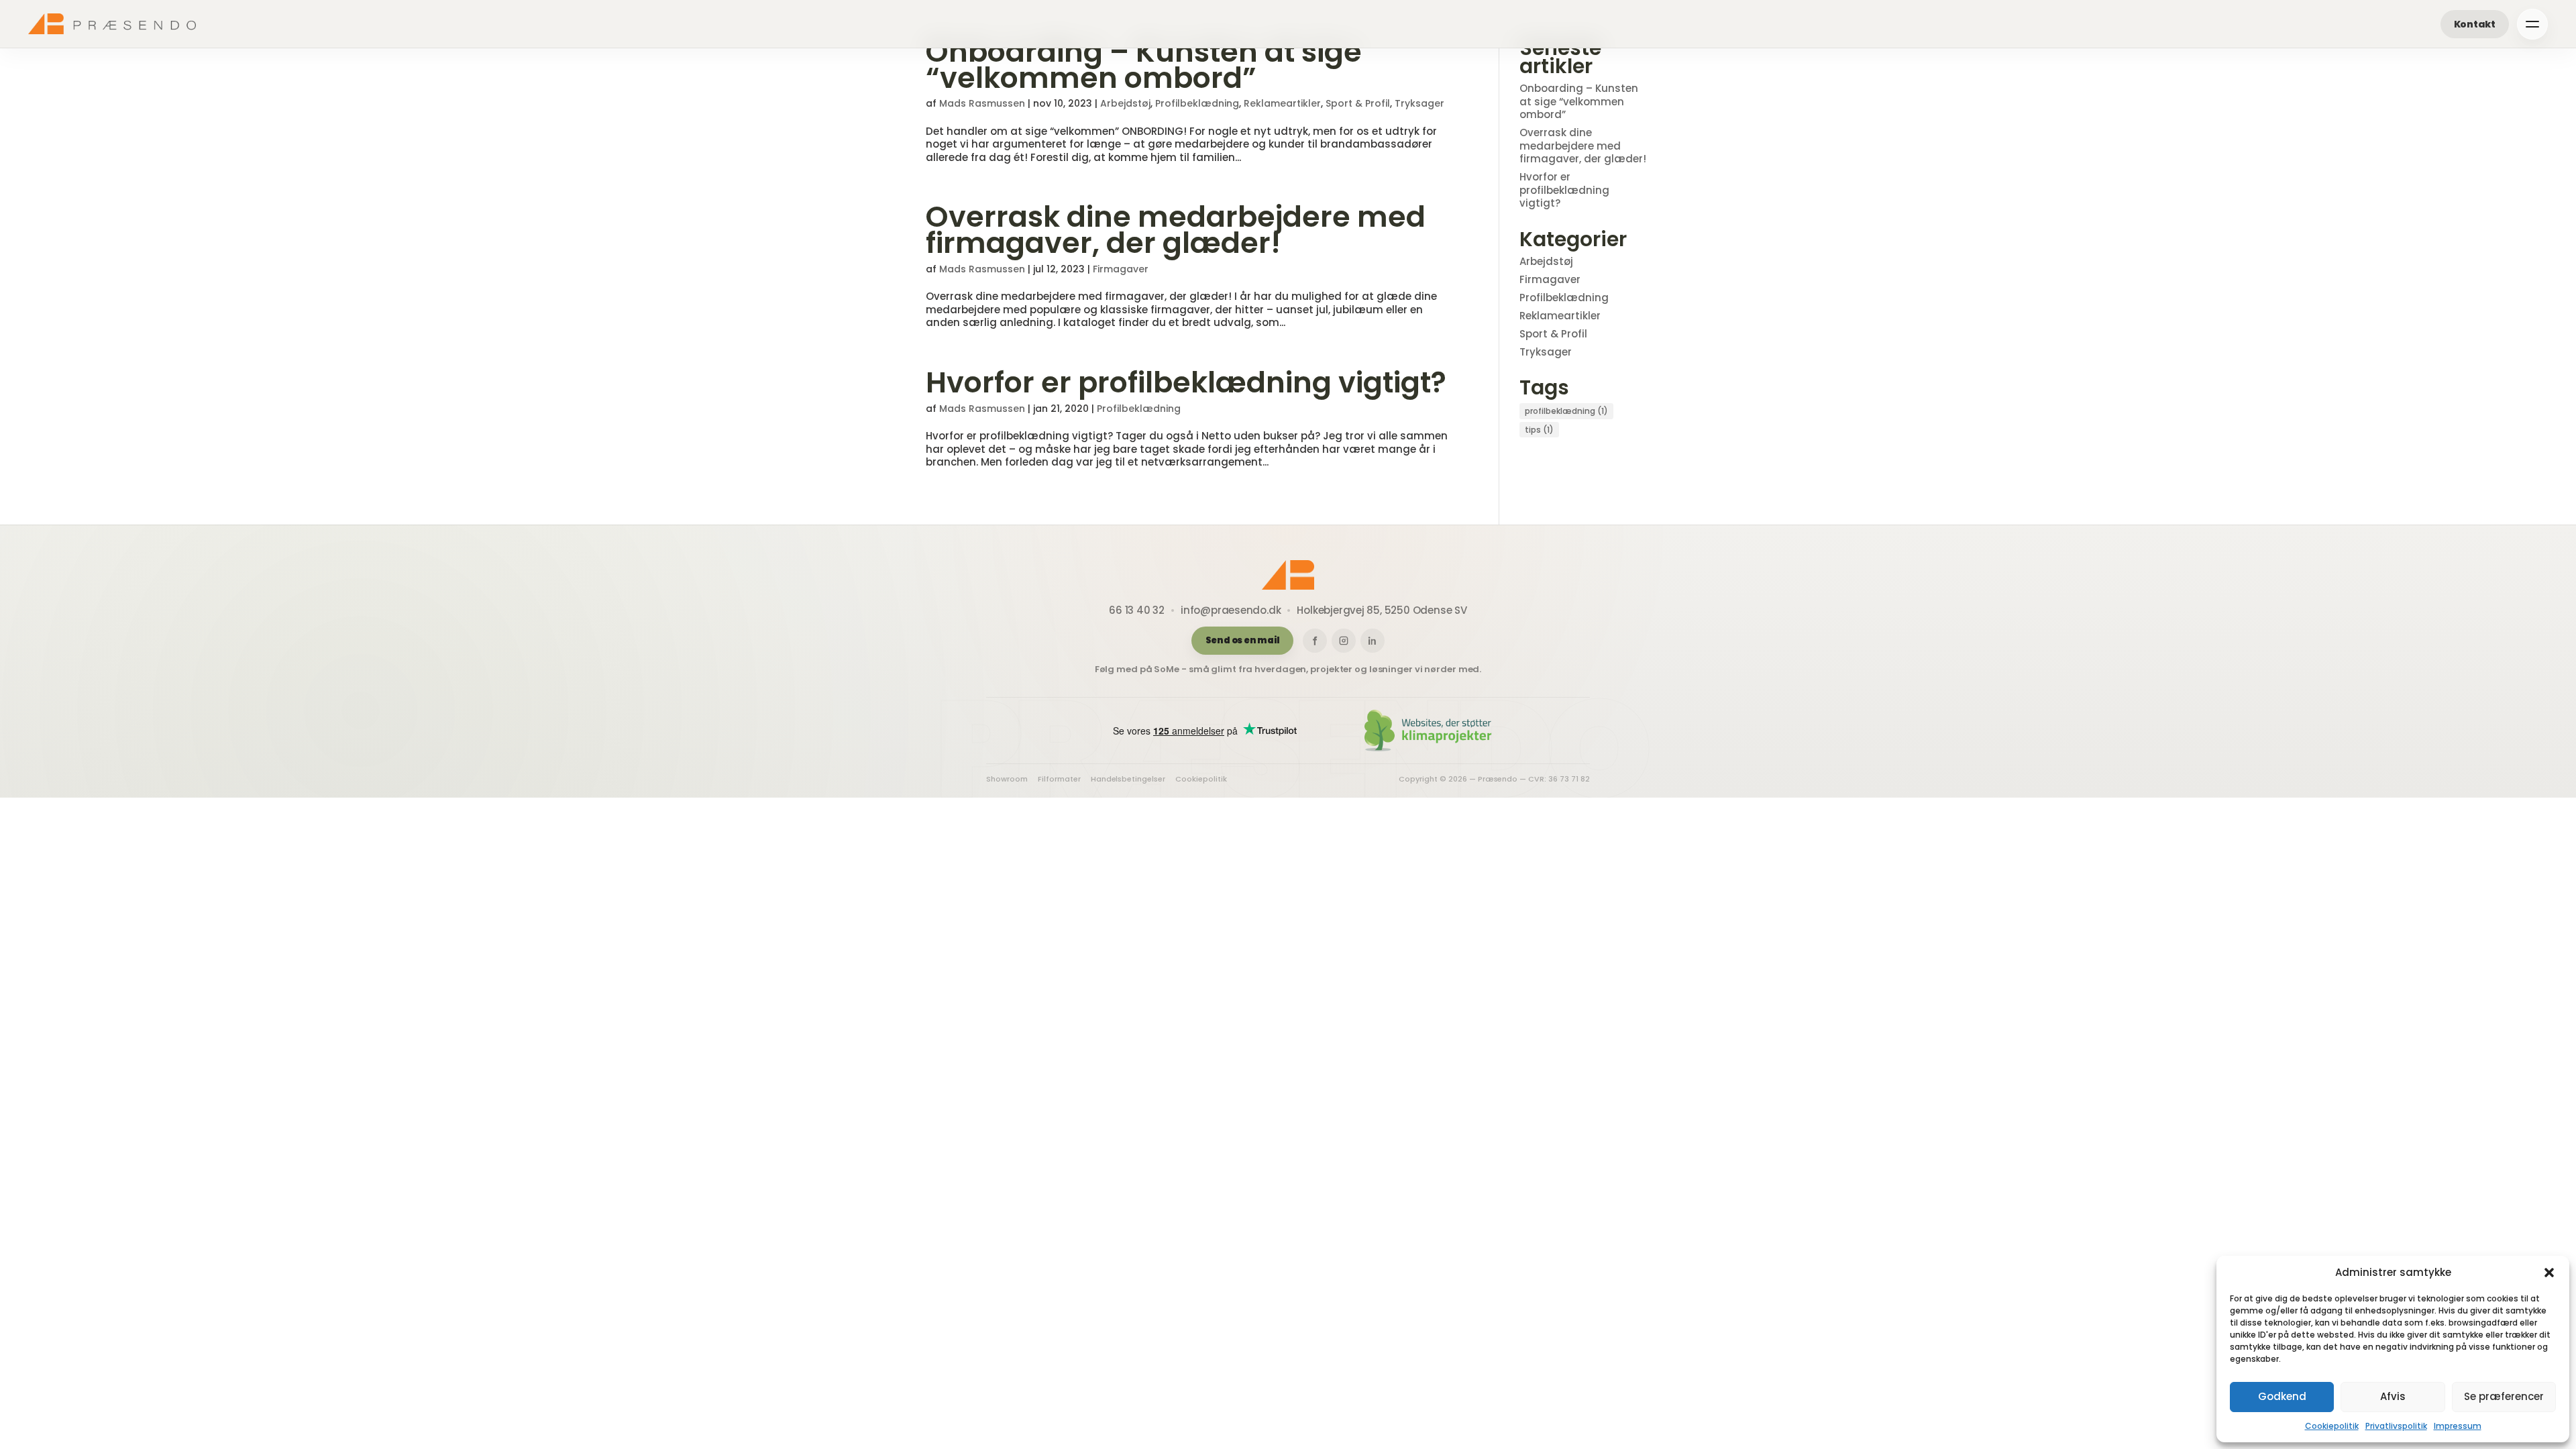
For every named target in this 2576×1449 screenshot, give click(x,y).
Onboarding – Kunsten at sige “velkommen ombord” (1144, 65)
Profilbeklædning (1197, 103)
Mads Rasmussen (982, 103)
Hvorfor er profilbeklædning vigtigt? (1186, 382)
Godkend (2282, 1396)
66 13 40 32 (1137, 610)
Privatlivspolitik (2396, 1426)
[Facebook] (1315, 641)
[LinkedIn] (1373, 641)
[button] (2549, 1273)
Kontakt (2475, 24)
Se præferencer (2504, 1396)
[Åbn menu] (2532, 24)
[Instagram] (1344, 641)
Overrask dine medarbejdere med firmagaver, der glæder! (1176, 230)
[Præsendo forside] (112, 23)
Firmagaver (1121, 269)
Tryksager (1419, 103)
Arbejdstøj (1125, 103)
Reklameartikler (1282, 103)
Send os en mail (1243, 640)
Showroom (1007, 779)
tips (1539, 430)
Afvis (2393, 1396)
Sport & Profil (1358, 103)
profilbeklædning (1566, 411)
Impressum (2458, 1426)
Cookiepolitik (2332, 1426)
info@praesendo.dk (1231, 610)
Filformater (1059, 779)
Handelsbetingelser (1128, 779)
